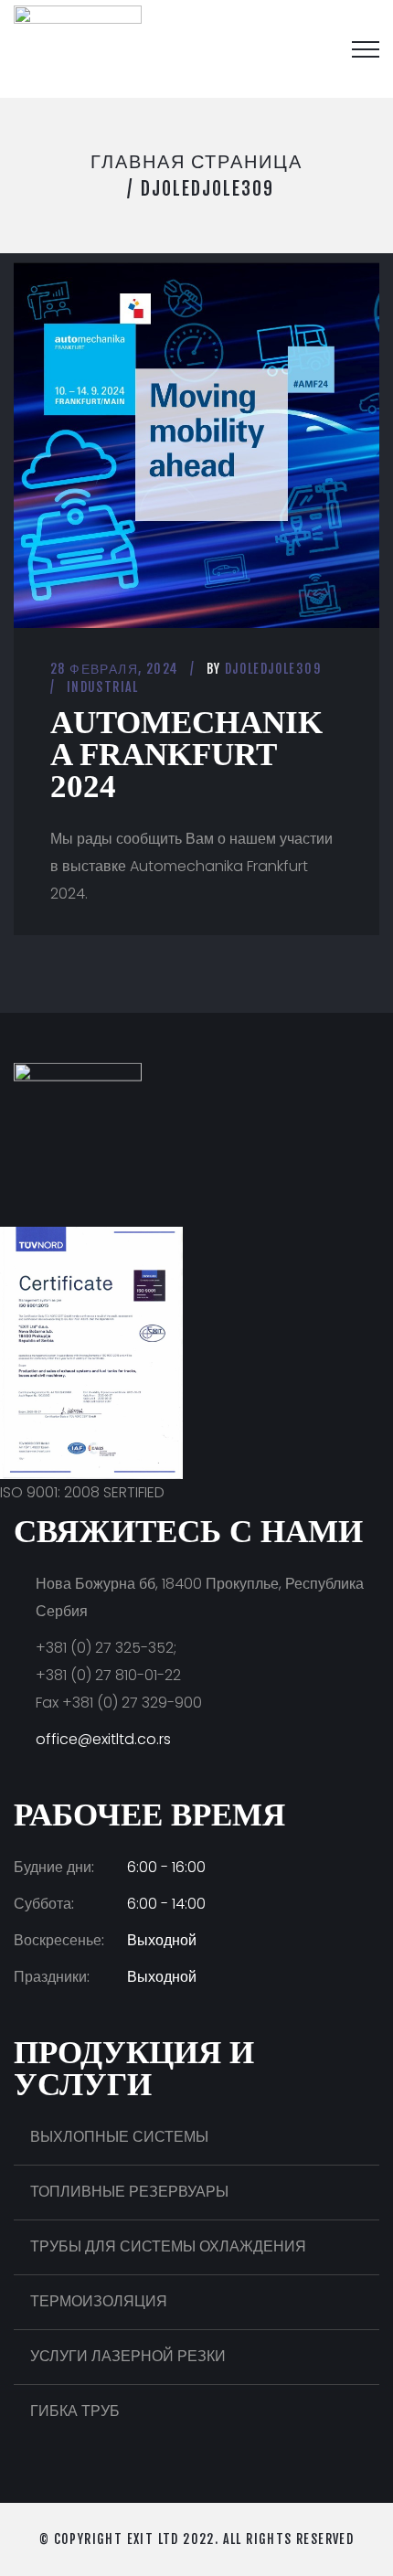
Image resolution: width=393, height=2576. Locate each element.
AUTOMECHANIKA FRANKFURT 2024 (186, 755)
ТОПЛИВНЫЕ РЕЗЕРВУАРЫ (129, 2192)
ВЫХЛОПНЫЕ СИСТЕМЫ (119, 2137)
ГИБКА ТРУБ (75, 2411)
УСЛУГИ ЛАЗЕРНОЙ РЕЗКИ (128, 2356)
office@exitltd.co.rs (103, 1739)
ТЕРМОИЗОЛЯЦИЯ (99, 2301)
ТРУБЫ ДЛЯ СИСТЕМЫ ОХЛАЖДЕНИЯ (168, 2246)
